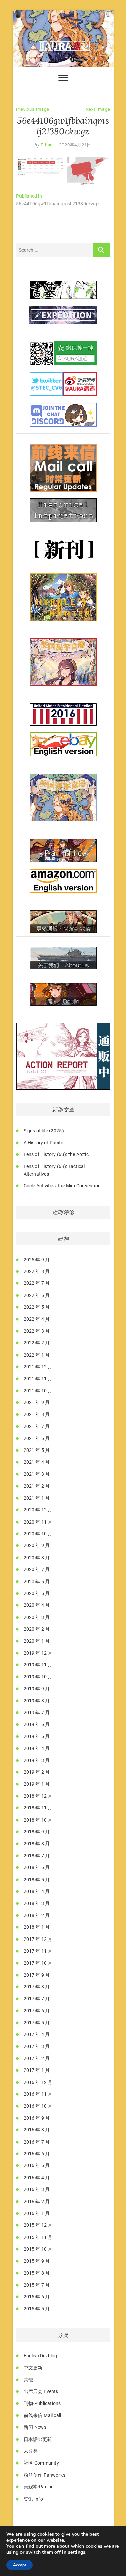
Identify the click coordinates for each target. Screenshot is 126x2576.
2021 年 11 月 (38, 1379)
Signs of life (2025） (45, 1131)
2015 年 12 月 (38, 2225)
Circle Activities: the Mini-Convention (62, 1186)
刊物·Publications (42, 2403)
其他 (28, 2380)
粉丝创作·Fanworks (45, 2475)
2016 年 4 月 (37, 2178)
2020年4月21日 (75, 145)
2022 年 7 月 (37, 1283)
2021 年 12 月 (38, 1367)
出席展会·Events (41, 2391)
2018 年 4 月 (37, 1891)
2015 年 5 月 (37, 2309)
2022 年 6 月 (37, 1295)
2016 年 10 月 (38, 2106)
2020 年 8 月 (37, 1558)
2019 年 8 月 (37, 1701)
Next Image (98, 109)
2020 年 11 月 (38, 1522)
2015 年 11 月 (38, 2237)
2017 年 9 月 (37, 1975)
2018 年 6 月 (37, 1867)
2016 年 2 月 (37, 2202)
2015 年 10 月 (38, 2249)
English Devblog (40, 2356)
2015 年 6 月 (37, 2297)
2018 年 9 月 (37, 1832)
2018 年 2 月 (37, 1915)
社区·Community (41, 2463)
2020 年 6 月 (37, 1582)
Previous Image (33, 109)
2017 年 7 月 (37, 1999)
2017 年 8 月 (37, 1987)
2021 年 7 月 (37, 1426)
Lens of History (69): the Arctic (56, 1154)
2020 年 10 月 (38, 1534)
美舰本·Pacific (39, 2487)
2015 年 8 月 (37, 2273)
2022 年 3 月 (37, 1331)
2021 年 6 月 (37, 1438)
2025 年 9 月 (37, 1260)
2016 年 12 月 (38, 2082)
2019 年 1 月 (37, 1784)
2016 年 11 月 (38, 2094)
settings (77, 2552)
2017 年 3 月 (37, 2046)
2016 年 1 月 (37, 2213)
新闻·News (35, 2427)
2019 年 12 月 (38, 1653)
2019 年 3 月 (37, 1760)
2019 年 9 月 (37, 1689)
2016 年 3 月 (37, 2189)
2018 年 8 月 (37, 1844)
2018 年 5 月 (37, 1880)
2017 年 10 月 (38, 1963)
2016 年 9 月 (37, 2118)
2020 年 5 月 (37, 1593)
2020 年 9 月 (37, 1545)
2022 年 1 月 (37, 1355)
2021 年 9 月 (37, 1402)
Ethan (46, 145)
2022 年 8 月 (37, 1271)
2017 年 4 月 (37, 2034)
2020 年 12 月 (38, 1510)
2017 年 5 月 (37, 2023)
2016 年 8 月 (37, 2130)
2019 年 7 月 (37, 1713)
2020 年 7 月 (37, 1569)
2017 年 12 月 (38, 1939)
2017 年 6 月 (37, 2011)
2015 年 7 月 (37, 2285)
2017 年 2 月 (37, 2058)
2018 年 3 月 (37, 1903)
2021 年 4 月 (37, 1462)
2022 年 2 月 (37, 1343)
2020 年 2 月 (37, 1629)
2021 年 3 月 (37, 1474)
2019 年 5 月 (37, 1736)
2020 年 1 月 (37, 1641)
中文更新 (33, 2368)
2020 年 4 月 (37, 1605)
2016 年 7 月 (37, 2142)
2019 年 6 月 (37, 1724)
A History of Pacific (44, 1143)
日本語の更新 (38, 2439)
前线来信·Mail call (43, 2415)
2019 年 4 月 (37, 1748)
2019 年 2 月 (37, 1772)
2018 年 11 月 (38, 1808)
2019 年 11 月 (38, 1665)
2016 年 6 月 (37, 2154)
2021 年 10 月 (38, 1391)
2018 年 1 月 (37, 1927)
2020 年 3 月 (37, 1617)
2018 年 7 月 (37, 1856)
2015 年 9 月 (37, 2261)
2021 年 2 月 (37, 1486)
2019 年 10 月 (38, 1677)
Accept (19, 2565)
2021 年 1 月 (37, 1498)
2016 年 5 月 (37, 2165)
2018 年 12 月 (38, 1796)
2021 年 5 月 (37, 1450)
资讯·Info (33, 2499)
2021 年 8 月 (37, 1414)
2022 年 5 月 (37, 1307)
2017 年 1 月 (37, 2070)
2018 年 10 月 (38, 1820)
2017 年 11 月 (38, 1951)
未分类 (31, 2451)
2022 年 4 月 (37, 1319)
